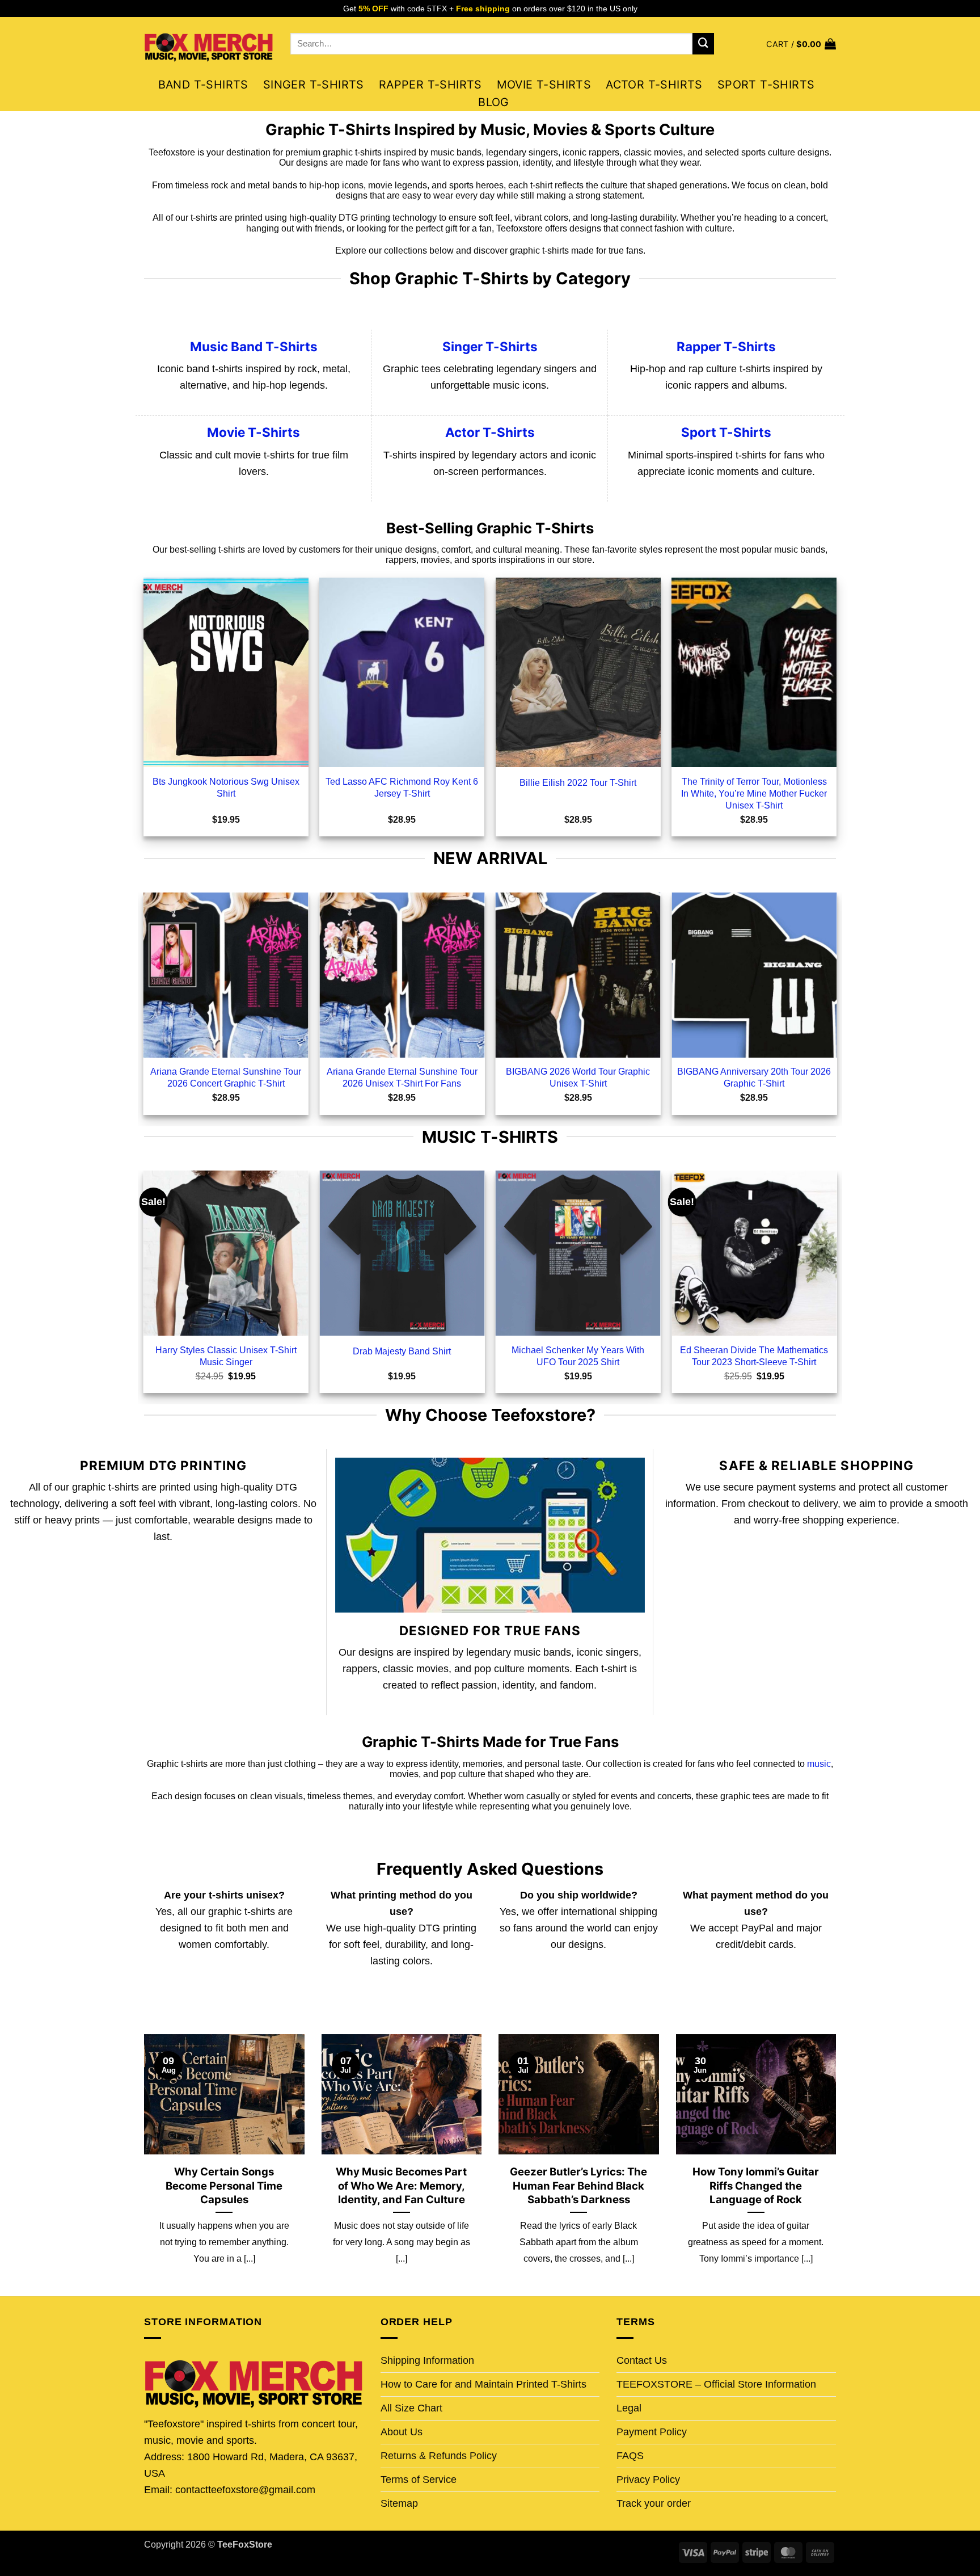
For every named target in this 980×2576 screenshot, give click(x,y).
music (819, 1764)
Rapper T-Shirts (430, 85)
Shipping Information (427, 2360)
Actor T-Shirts (654, 85)
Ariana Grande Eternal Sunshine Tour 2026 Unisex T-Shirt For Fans (402, 1077)
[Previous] (142, 2164)
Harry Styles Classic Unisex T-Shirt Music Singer (226, 1356)
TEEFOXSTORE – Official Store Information (716, 2384)
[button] (801, 44)
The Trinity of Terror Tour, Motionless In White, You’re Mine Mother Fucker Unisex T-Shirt (754, 793)
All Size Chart (411, 2408)
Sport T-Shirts (766, 85)
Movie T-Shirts (544, 85)
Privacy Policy (648, 2480)
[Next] (838, 2164)
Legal (629, 2408)
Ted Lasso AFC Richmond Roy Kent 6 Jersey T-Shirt (402, 787)
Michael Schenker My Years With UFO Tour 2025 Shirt (578, 1356)
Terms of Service (419, 2480)
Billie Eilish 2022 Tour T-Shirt (578, 782)
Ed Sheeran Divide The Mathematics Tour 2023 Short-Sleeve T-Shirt (754, 1356)
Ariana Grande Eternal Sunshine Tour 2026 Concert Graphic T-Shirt (226, 1077)
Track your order (654, 2503)
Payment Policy (652, 2432)
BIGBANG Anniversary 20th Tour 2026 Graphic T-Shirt (754, 1077)
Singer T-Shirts (314, 85)
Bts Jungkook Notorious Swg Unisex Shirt (226, 787)
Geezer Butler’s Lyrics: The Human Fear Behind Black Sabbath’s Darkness (578, 2185)
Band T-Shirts (203, 85)
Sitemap (399, 2503)
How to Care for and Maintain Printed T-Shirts (483, 2384)
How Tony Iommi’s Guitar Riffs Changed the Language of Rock (756, 2185)
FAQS (630, 2456)
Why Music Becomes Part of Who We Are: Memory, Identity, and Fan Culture (401, 2185)
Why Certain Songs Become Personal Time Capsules (224, 2185)
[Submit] (703, 44)
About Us (402, 2432)
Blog (494, 102)
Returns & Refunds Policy (439, 2456)
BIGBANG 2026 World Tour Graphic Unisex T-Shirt (578, 1077)
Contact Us (642, 2360)
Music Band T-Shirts (254, 346)
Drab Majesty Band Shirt (402, 1351)
